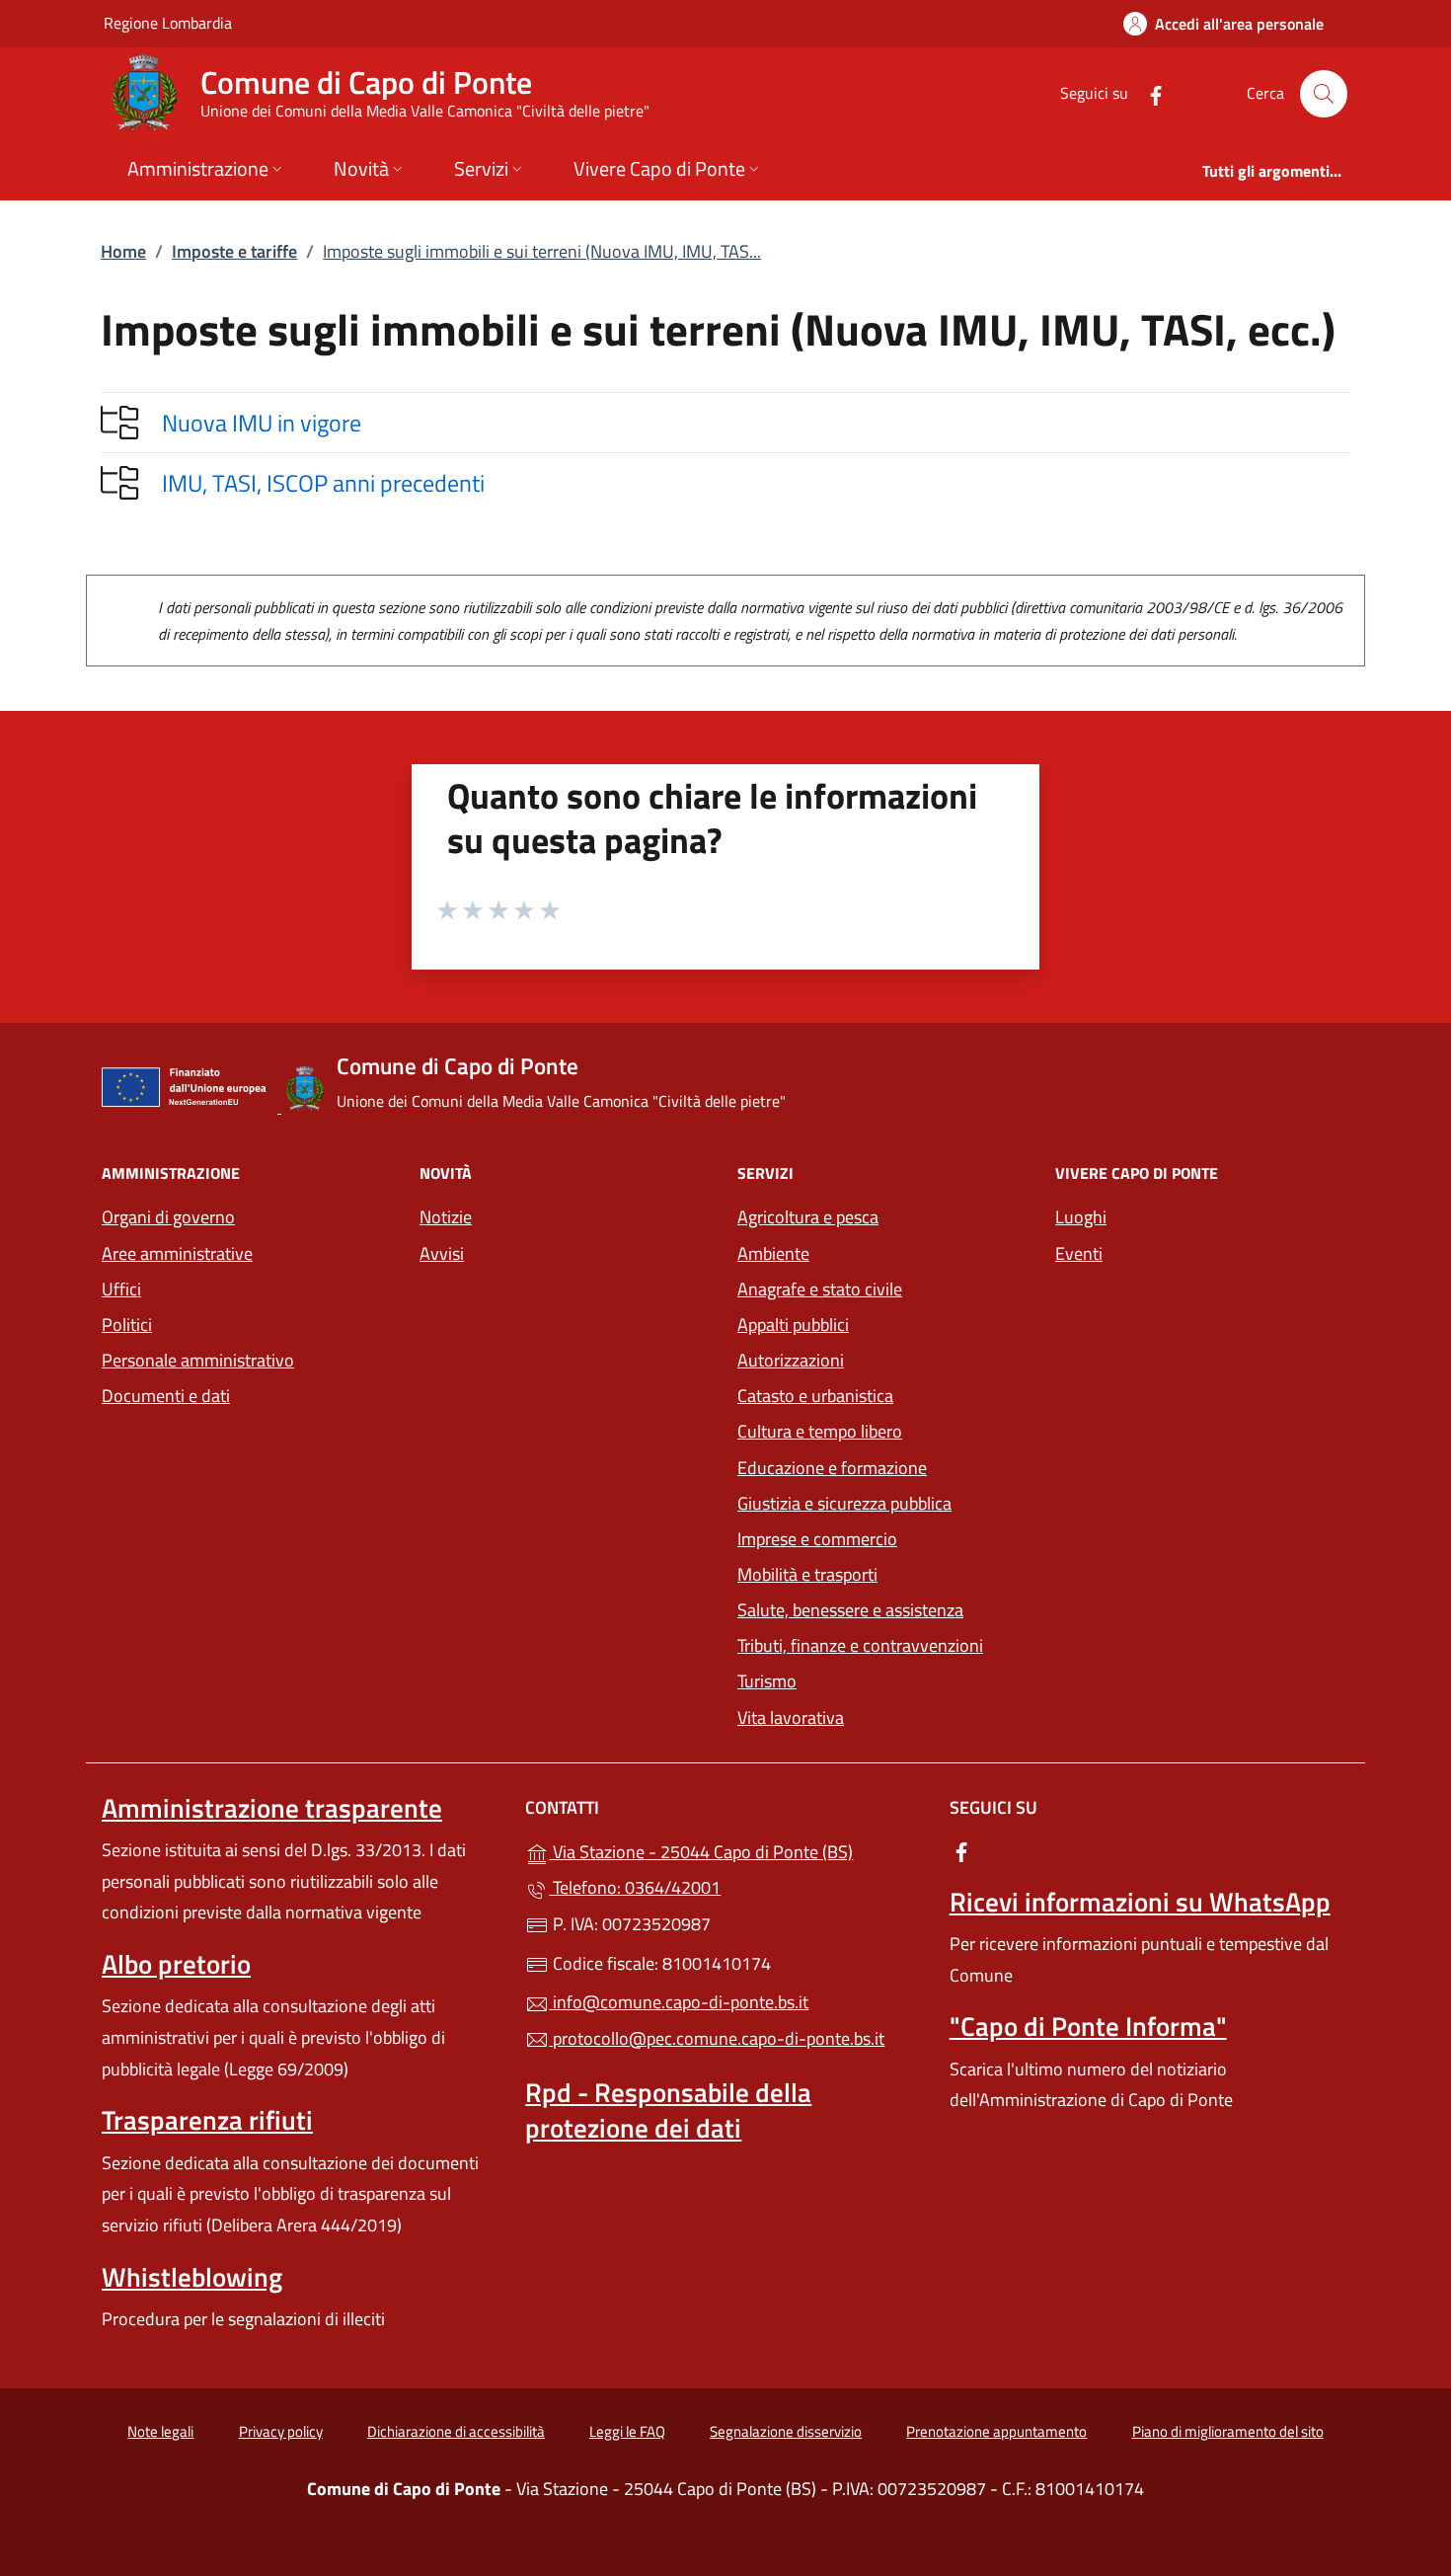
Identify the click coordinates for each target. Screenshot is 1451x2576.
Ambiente (773, 1253)
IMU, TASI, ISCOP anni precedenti (323, 483)
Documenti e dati (166, 1396)
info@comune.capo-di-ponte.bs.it (679, 2002)
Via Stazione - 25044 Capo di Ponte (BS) (737, 1850)
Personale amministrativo (198, 1360)
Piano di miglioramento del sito (1228, 2431)
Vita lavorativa (791, 1717)
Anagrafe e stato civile (820, 1289)
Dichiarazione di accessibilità (456, 2431)
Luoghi (1081, 1217)
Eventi (1079, 1253)
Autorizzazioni (791, 1360)
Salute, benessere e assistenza (850, 1610)
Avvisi (442, 1253)
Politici (127, 1325)
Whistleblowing (192, 2277)
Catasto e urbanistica (815, 1396)
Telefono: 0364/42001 (635, 1887)
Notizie (446, 1217)
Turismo (767, 1681)
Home (123, 251)
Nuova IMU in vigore (262, 423)
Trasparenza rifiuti (207, 2120)
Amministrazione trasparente (272, 1808)
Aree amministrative (177, 1253)
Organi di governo (168, 1217)
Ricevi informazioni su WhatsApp (1140, 1902)
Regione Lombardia (168, 22)
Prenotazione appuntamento (996, 2431)
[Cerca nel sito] (1324, 94)
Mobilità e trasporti (807, 1574)
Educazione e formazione (832, 1468)
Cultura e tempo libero (820, 1431)
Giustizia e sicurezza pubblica (844, 1503)
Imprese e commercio (817, 1539)
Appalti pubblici (793, 1325)
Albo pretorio (176, 1964)
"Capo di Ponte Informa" (1088, 2026)
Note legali (160, 2431)
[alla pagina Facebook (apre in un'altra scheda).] (1148, 93)
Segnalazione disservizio (786, 2431)
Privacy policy (281, 2431)
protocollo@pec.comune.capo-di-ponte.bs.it (717, 2038)
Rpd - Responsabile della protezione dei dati (668, 2110)
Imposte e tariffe (234, 251)
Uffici (121, 1289)
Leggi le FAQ (627, 2431)
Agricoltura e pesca (808, 1217)
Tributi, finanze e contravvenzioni (860, 1645)
